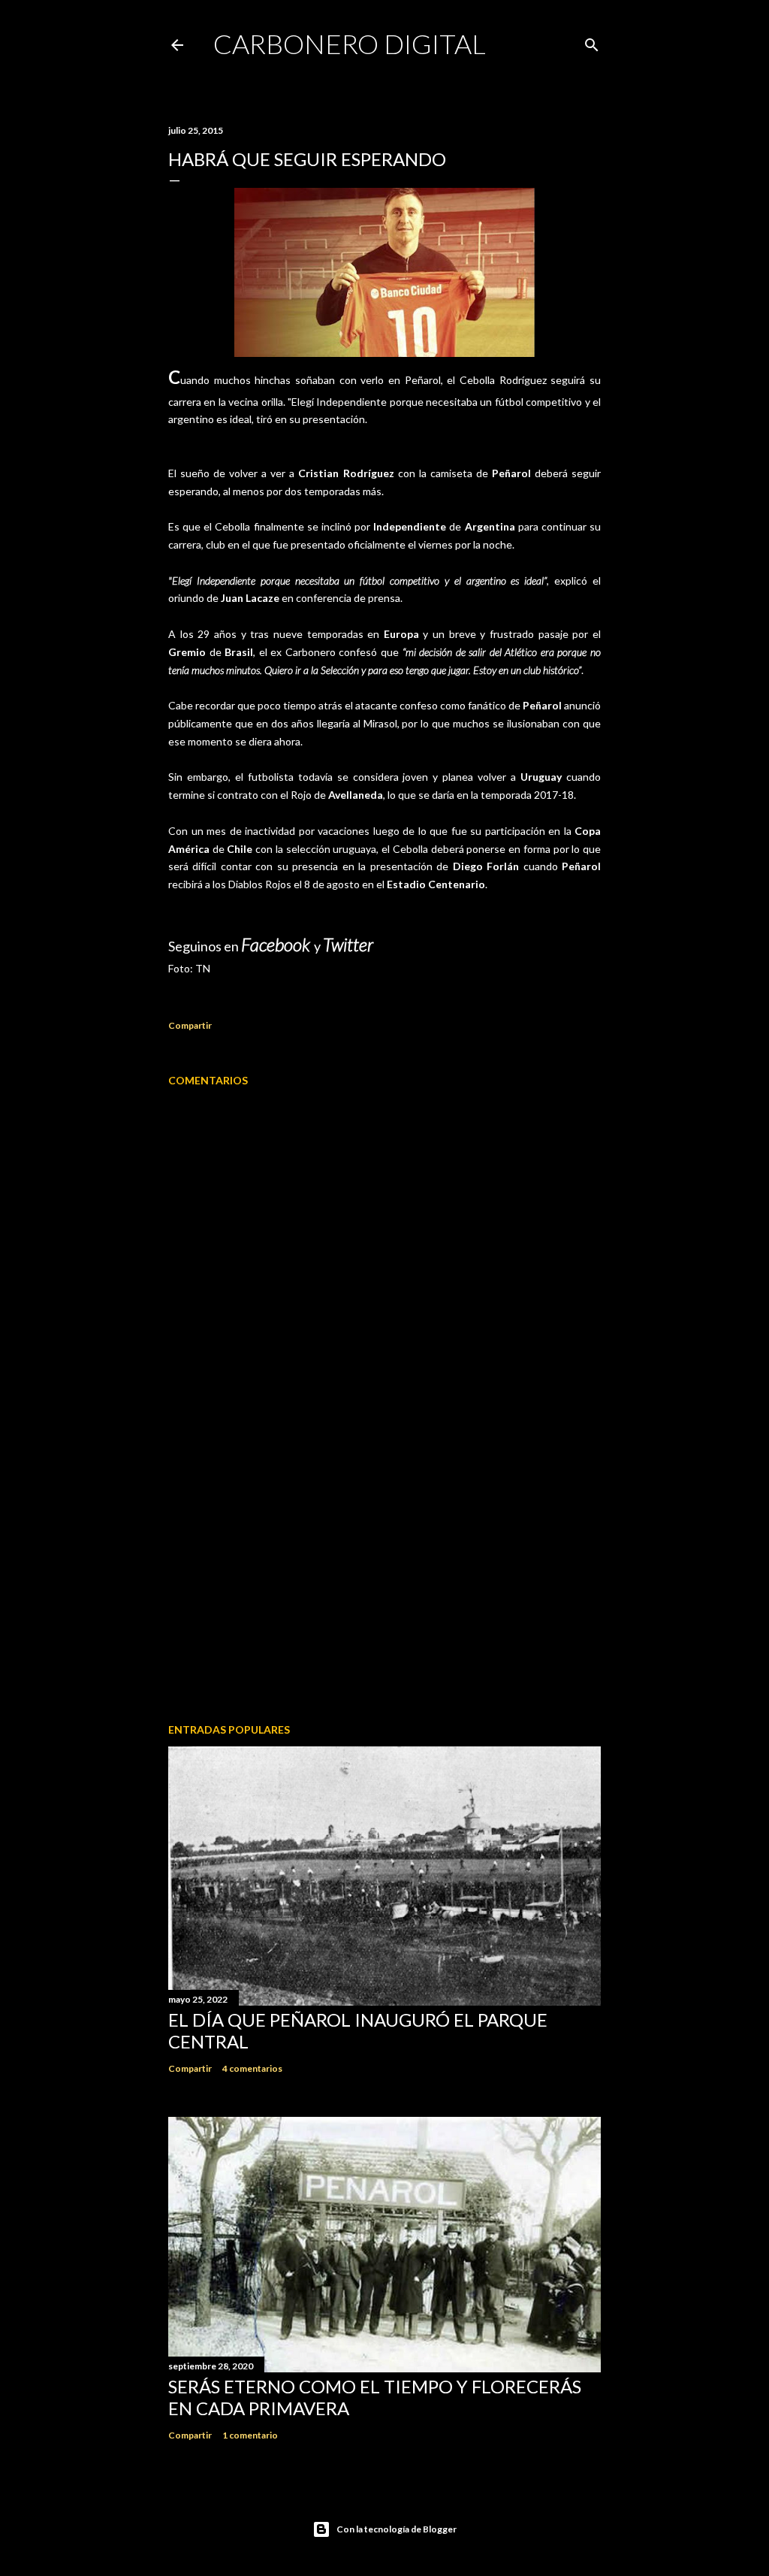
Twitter (348, 944)
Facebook (277, 944)
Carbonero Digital (350, 44)
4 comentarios (252, 2068)
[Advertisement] (384, 1580)
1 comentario (250, 2435)
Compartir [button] (190, 1025)
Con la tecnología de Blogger (397, 2529)
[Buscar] (592, 42)
